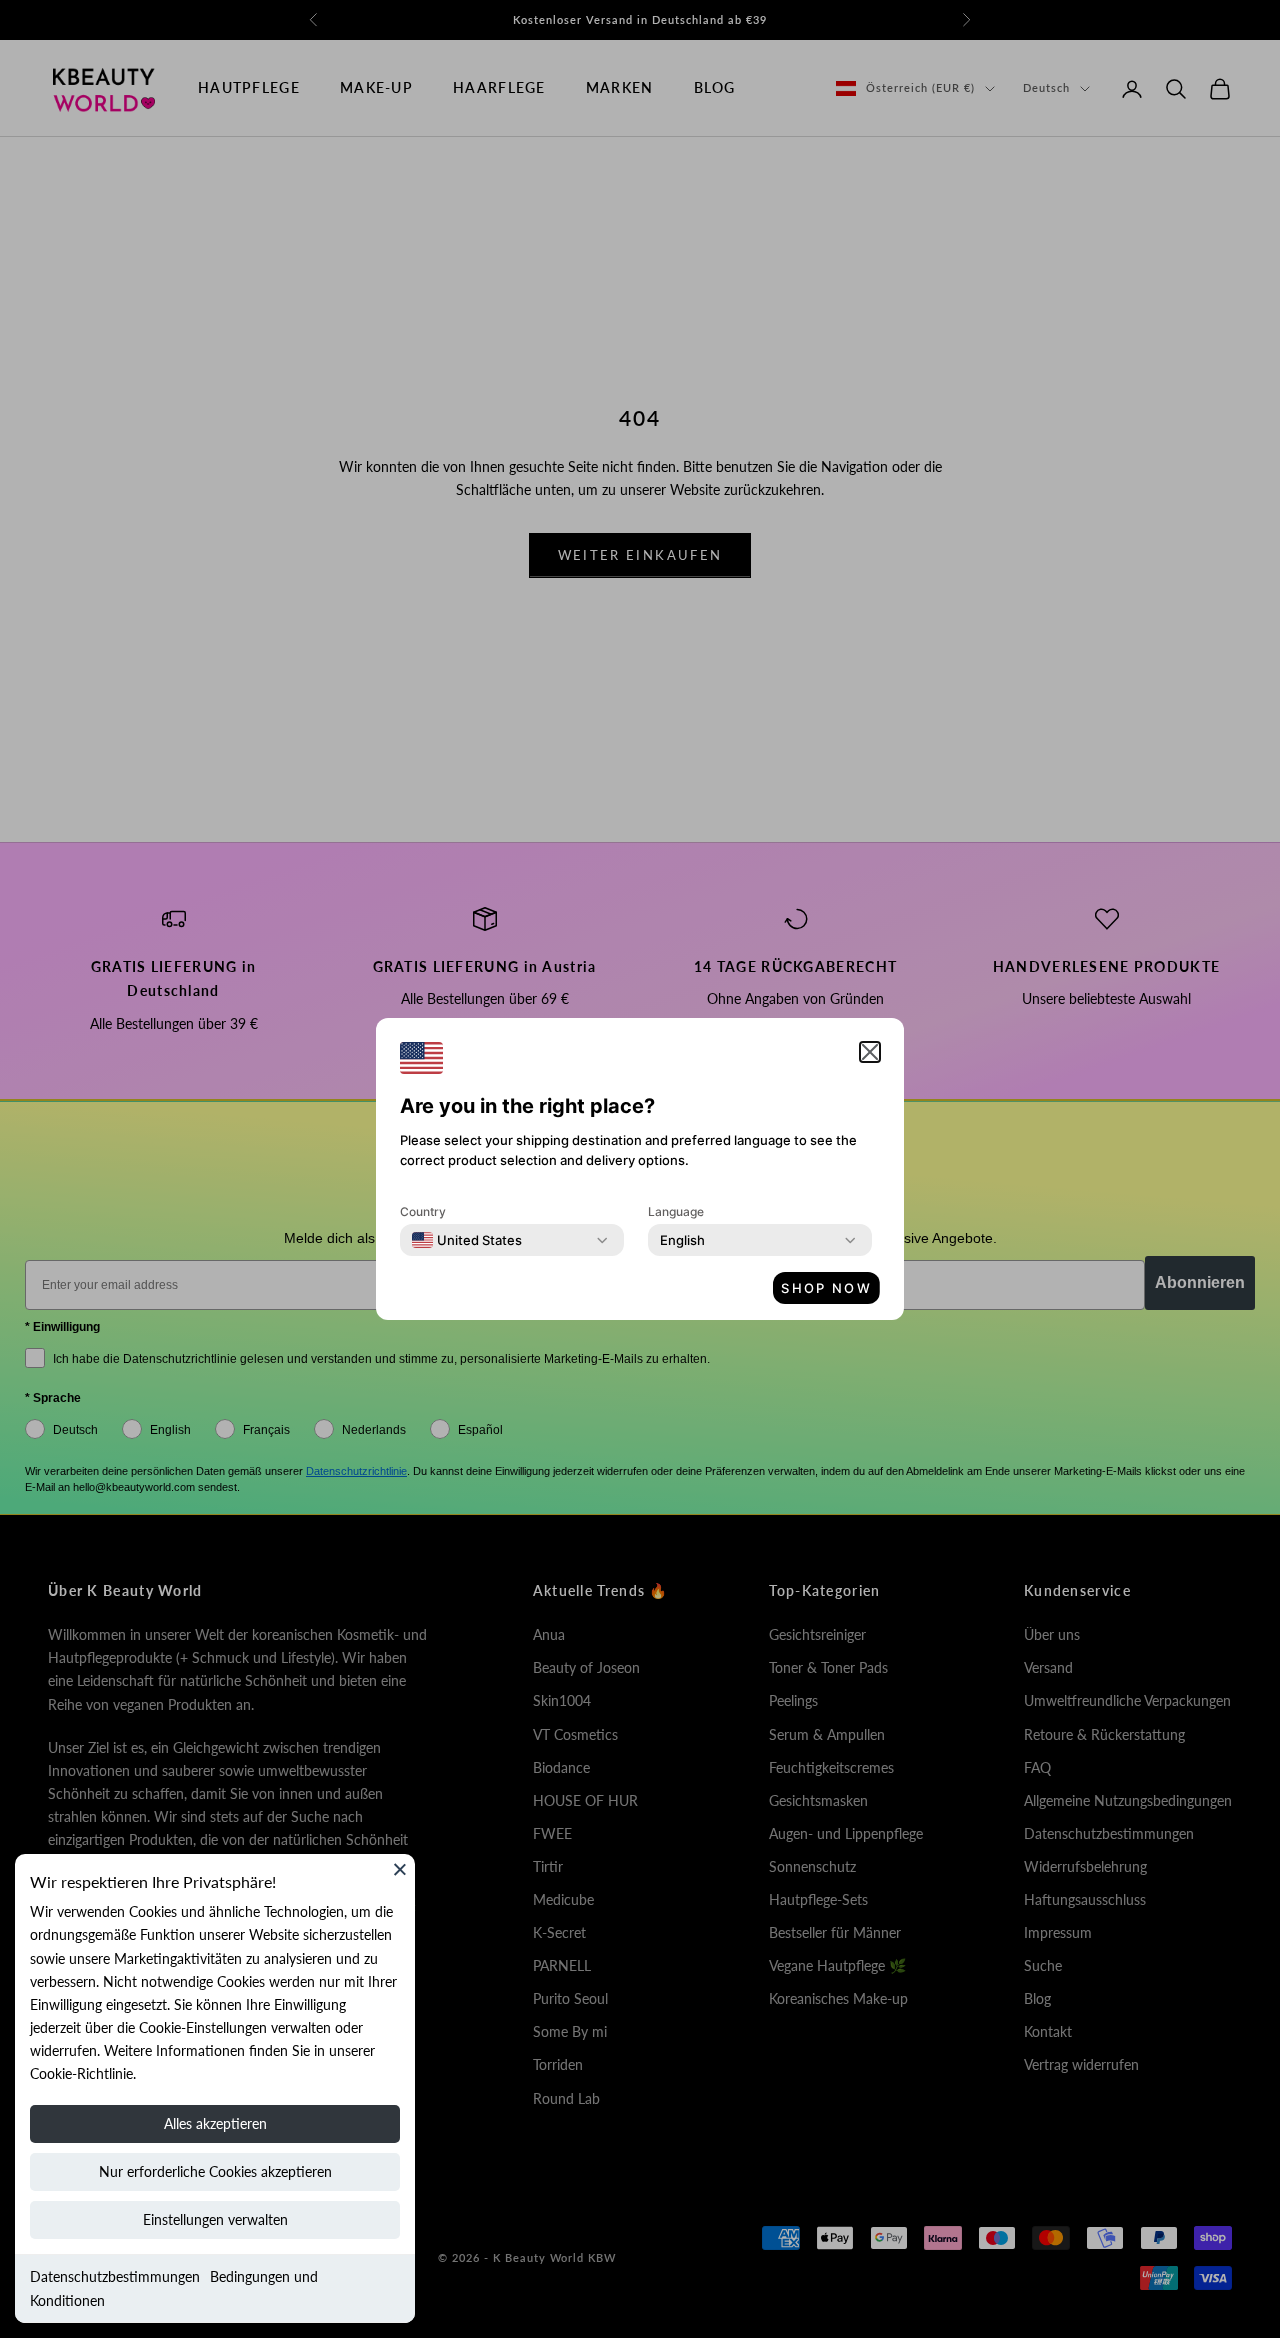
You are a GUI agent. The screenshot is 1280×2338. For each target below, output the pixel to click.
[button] (870, 1052)
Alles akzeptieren (215, 2123)
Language (676, 1211)
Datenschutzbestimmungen (115, 2276)
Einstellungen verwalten (215, 2219)
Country (423, 1211)
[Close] (400, 1869)
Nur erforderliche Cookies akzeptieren (215, 2171)
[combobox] (467, 1240)
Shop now (826, 1288)
